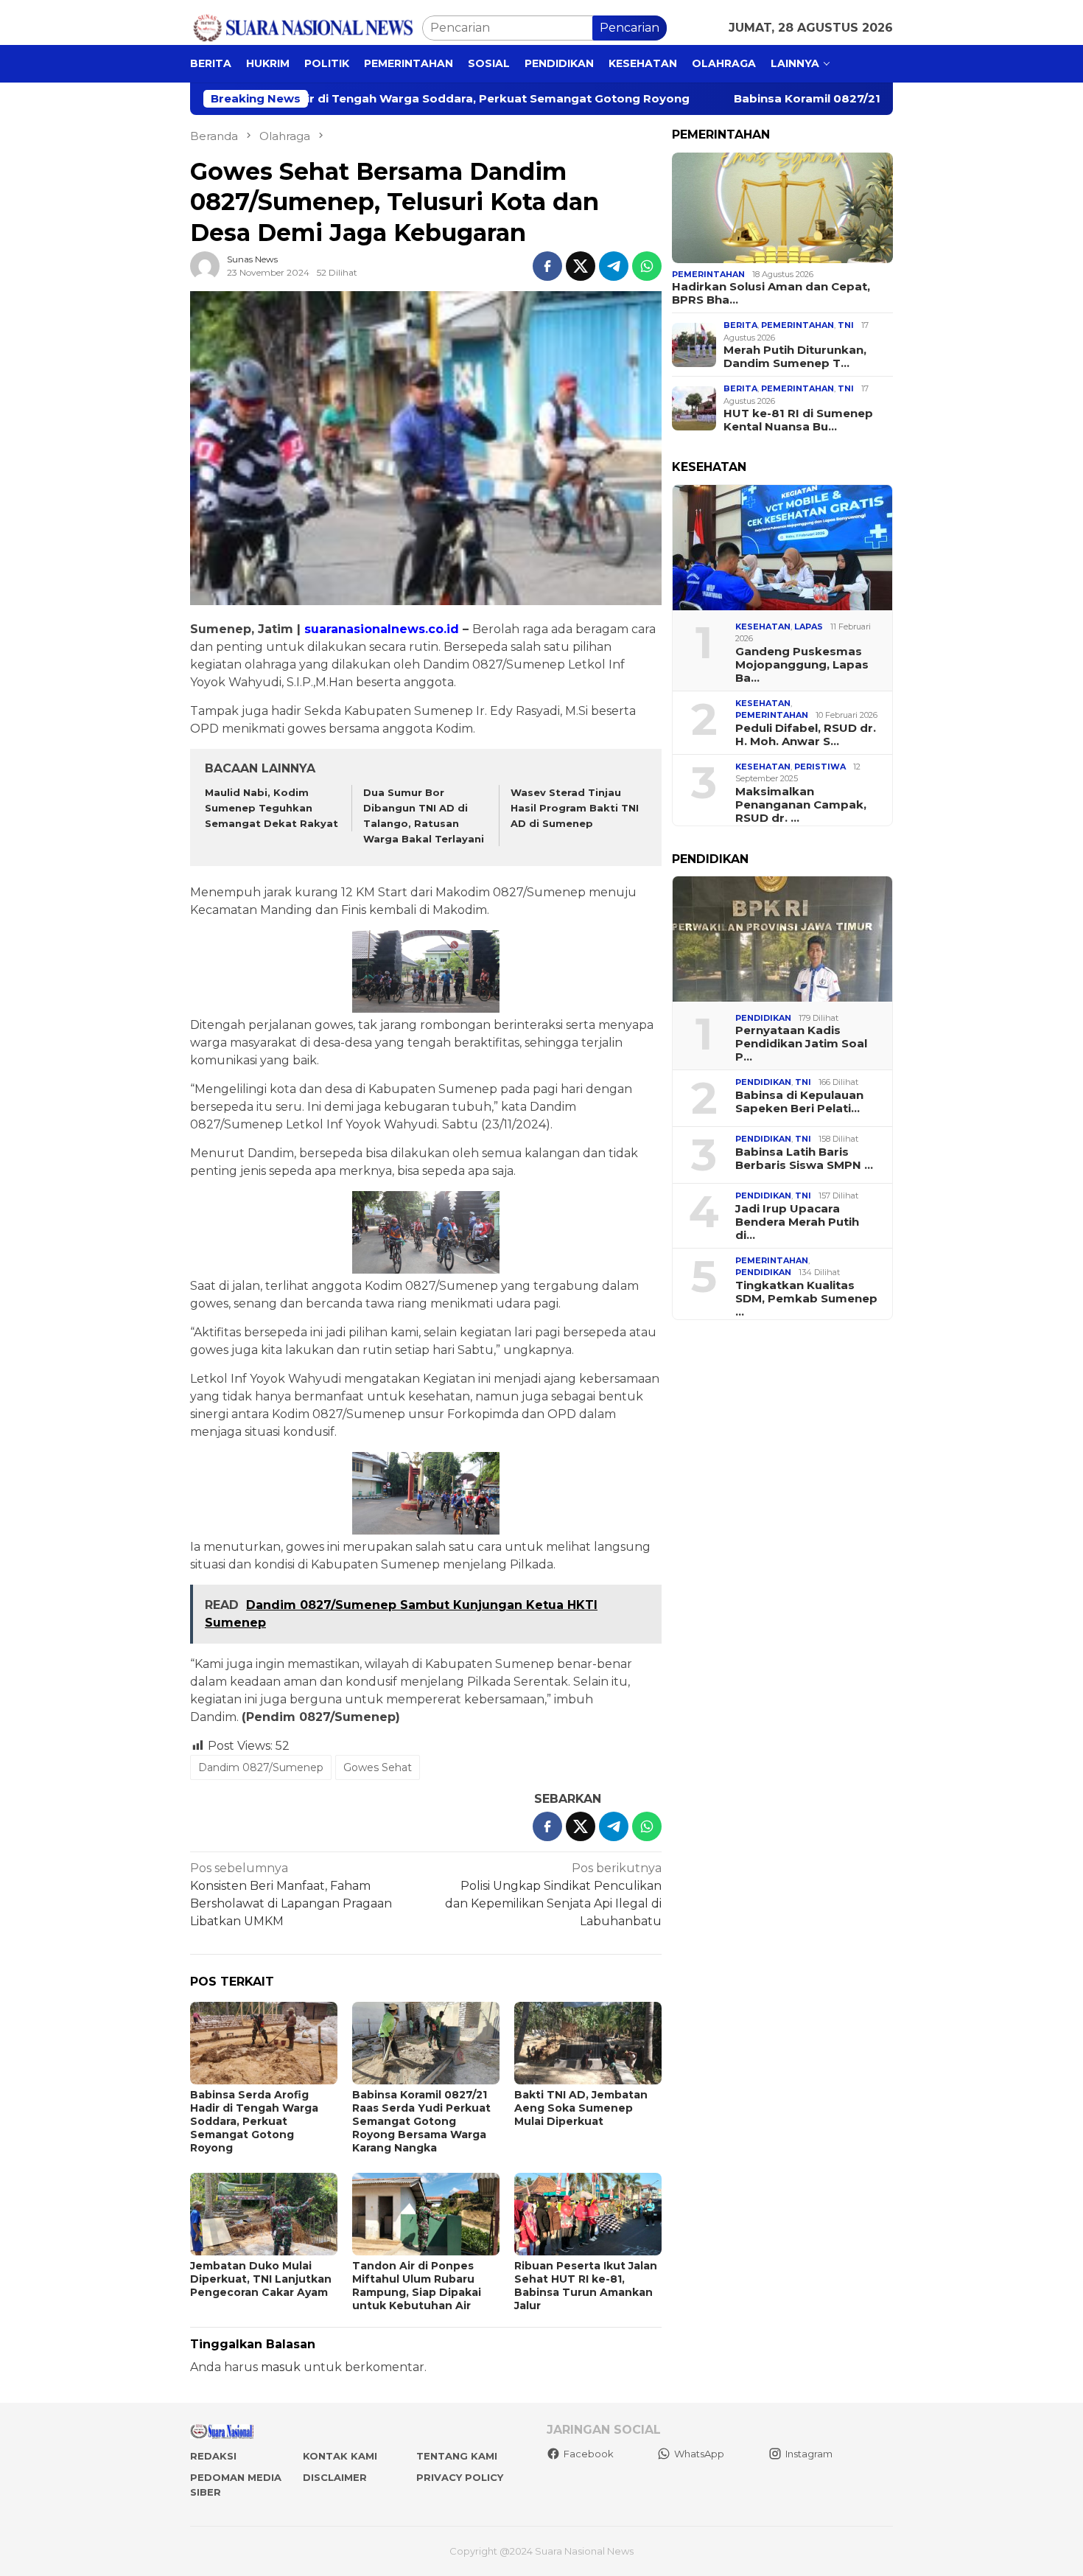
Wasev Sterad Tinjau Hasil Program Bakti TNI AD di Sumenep (575, 808)
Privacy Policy (460, 2477)
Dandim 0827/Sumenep (261, 1767)
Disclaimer (335, 2477)
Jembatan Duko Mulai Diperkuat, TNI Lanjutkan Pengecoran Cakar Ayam (261, 2279)
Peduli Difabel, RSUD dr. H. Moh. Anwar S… (806, 735)
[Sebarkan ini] (547, 266)
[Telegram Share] (614, 266)
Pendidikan (763, 1018)
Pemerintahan (708, 274)
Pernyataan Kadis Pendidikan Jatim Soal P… (801, 1044)
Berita (740, 325)
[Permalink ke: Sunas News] (205, 266)
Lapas (809, 626)
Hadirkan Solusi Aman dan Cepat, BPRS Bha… (771, 293)
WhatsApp (699, 2454)
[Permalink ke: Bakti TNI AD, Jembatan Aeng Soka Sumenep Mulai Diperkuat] (588, 2043)
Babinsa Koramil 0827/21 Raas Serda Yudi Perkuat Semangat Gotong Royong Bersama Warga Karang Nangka (421, 2121)
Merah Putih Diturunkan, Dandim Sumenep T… (795, 357)
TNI (846, 325)
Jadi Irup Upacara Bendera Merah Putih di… (797, 1222)
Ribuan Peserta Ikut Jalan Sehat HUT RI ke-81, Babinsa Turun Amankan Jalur (586, 2286)
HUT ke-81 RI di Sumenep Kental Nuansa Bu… (798, 420)
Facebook (589, 2454)
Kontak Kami (340, 2456)
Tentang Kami (457, 2456)
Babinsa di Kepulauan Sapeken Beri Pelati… (799, 1102)
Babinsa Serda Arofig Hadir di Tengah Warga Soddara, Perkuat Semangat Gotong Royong (254, 2121)
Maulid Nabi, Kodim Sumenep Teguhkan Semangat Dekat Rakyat (271, 808)
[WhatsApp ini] (647, 266)
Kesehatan (763, 626)
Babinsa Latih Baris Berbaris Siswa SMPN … (804, 1159)
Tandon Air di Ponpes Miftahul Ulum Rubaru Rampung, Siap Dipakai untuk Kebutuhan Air (417, 2286)
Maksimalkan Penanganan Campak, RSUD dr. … (801, 805)
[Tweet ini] (581, 266)
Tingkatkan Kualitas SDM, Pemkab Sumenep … (806, 1299)
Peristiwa (820, 767)
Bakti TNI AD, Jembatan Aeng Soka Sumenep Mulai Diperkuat (581, 2108)
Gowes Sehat (378, 1767)
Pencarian (630, 28)
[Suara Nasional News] (306, 27)
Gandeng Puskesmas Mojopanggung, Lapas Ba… (802, 665)
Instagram (809, 2454)
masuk (281, 2367)
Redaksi (213, 2456)
